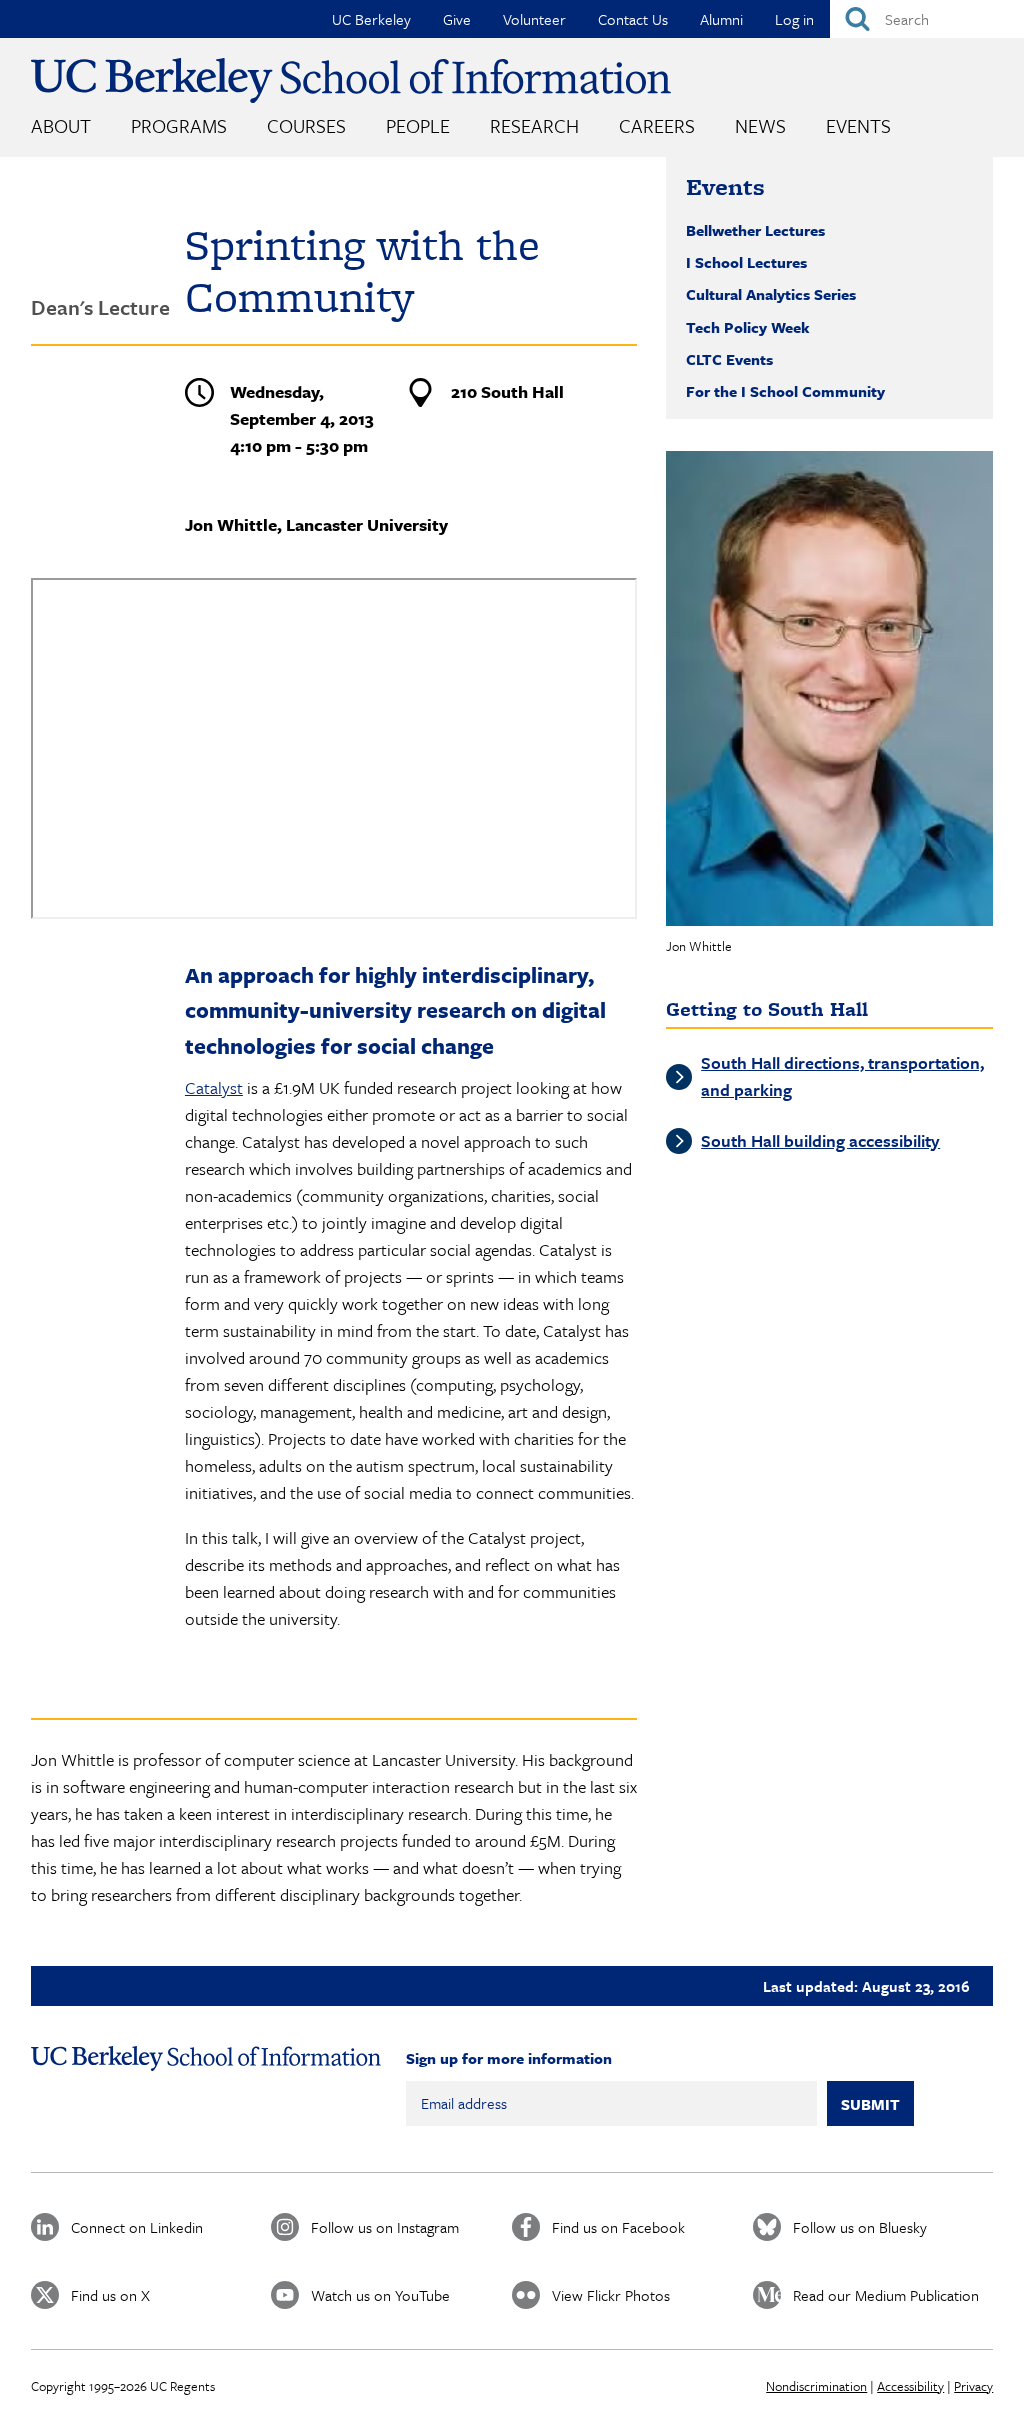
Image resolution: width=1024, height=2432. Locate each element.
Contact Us (633, 19)
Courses (306, 125)
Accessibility (910, 2386)
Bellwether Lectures (755, 230)
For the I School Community (785, 391)
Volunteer (534, 19)
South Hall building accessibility (820, 1140)
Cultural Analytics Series (771, 294)
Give (457, 19)
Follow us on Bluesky (860, 2227)
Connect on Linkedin (137, 2227)
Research (534, 125)
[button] (829, 688)
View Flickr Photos (611, 2295)
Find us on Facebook (618, 2227)
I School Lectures (746, 262)
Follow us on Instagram (385, 2227)
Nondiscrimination (816, 2386)
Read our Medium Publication (886, 2295)
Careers (657, 125)
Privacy (973, 2386)
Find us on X (110, 2295)
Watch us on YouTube (380, 2295)
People (418, 125)
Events (858, 125)
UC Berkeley (371, 19)
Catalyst (214, 1087)
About (61, 125)
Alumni (721, 19)
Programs (179, 125)
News (760, 125)
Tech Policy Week (748, 327)
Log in (794, 19)
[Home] (351, 80)
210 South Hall (507, 391)
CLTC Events (729, 359)
